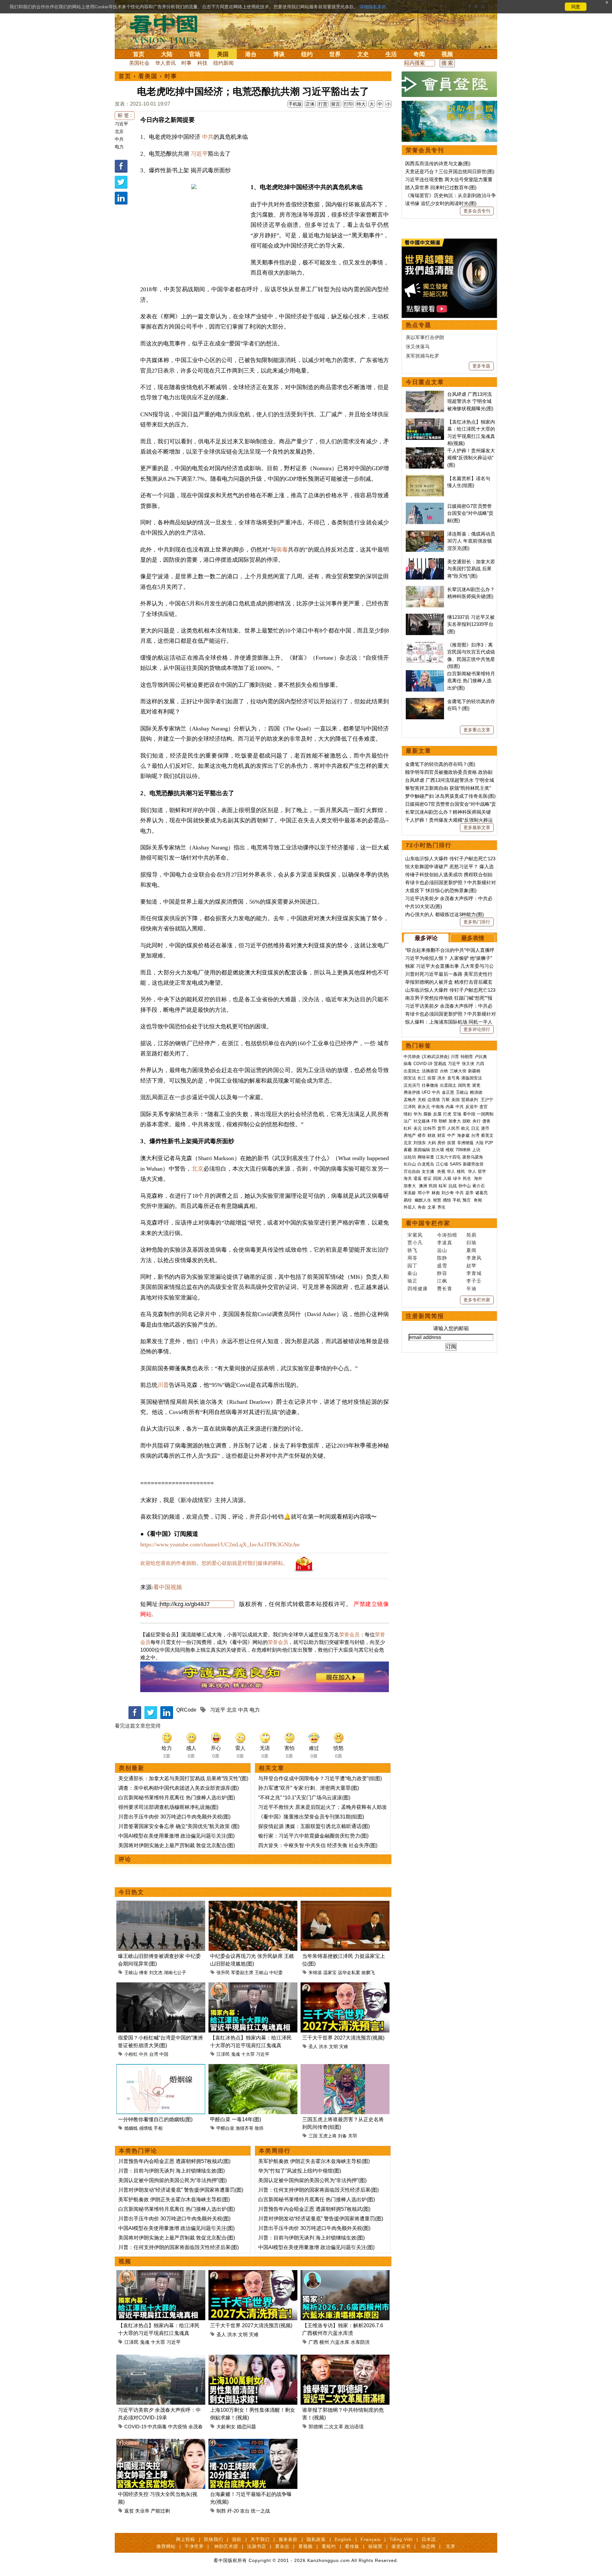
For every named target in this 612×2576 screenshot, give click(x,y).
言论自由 (412, 1171)
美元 (418, 1128)
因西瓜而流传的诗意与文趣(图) (438, 163)
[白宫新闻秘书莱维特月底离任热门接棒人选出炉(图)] (425, 674)
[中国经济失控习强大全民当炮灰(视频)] (161, 2443)
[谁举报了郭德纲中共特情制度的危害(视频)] (345, 2358)
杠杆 (408, 1128)
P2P (489, 1143)
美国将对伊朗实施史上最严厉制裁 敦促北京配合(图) (177, 1845)
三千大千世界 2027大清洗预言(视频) (343, 2038)
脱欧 (467, 1121)
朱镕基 (315, 1973)
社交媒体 (422, 1121)
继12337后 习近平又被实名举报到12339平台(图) (471, 624)
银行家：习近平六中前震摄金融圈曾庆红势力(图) (313, 1836)
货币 (441, 1128)
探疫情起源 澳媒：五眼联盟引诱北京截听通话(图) (314, 1826)
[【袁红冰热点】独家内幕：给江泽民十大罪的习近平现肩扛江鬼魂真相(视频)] (253, 1986)
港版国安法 (472, 1078)
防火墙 (438, 1150)
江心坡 (442, 1164)
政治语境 (354, 2427)
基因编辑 (422, 1150)
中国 (164, 2054)
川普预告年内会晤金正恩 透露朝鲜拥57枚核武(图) (174, 2161)
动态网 (428, 2546)
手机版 (295, 104)
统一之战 (260, 2511)
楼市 (422, 1135)
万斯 (446, 1100)
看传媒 (352, 2546)
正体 (310, 104)
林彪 (436, 1193)
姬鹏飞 (368, 1973)
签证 (427, 1178)
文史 (363, 54)
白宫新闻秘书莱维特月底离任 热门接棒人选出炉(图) (177, 1798)
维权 (450, 1150)
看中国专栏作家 (428, 1223)
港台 (251, 54)
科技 (202, 63)
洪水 (323, 2047)
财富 (441, 1135)
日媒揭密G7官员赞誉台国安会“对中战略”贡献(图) (470, 513)
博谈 (279, 54)
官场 (195, 54)
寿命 (422, 1207)
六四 (480, 1064)
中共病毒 (157, 2427)
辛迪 (471, 1288)
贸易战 (440, 1064)
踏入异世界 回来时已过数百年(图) (441, 187)
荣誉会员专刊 (425, 150)
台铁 (444, 1071)
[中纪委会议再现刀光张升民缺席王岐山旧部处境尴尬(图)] (253, 1904)
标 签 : (125, 115)
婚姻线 (131, 2128)
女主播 (429, 1171)
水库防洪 (360, 2342)
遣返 (418, 1178)
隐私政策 (316, 2539)
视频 (447, 54)
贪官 (484, 1107)
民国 (433, 1186)
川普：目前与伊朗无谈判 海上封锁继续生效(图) (171, 2171)
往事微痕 (430, 1085)
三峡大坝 (458, 1071)
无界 (451, 2546)
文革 (432, 1207)
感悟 (447, 1200)
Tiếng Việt (401, 2539)
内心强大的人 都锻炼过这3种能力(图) (444, 914)
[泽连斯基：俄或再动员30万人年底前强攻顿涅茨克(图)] (425, 534)
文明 (333, 2047)
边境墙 (434, 1100)
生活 (391, 54)
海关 (408, 1178)
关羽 (353, 2136)
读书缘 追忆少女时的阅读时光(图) (441, 203)
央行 (477, 1121)
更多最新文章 (477, 827)
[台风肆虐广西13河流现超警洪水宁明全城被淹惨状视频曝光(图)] (425, 394)
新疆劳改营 (473, 1164)
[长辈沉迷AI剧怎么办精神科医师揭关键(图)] (425, 589)
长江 (422, 1078)
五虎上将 (328, 2136)
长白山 (410, 1164)
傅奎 (143, 1973)
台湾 (154, 2054)
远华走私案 (349, 1973)
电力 (119, 147)
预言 (467, 1200)
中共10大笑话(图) (424, 906)
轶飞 (412, 1250)
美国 (223, 54)
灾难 (344, 2047)
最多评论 (426, 938)
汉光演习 (412, 1085)
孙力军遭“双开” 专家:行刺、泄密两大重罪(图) (309, 1788)
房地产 (410, 1135)
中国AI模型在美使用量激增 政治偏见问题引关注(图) (176, 1836)
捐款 (237, 2539)
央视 (441, 1171)
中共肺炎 (412, 1057)
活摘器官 (430, 1071)
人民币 (453, 1128)
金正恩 (448, 1092)
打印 (348, 104)
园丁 (412, 1266)
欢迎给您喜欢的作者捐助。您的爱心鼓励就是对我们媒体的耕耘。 (214, 1563)
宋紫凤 (415, 1235)
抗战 (453, 1186)
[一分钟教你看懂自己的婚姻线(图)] (161, 2068)
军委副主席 (242, 1973)
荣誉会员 (349, 1635)
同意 (576, 7)
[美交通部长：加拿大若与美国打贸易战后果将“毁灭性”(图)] (425, 562)
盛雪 (442, 1266)
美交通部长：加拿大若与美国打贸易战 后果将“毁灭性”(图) (183, 1778)
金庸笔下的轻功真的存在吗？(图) (440, 764)
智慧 (437, 1200)
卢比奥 (481, 1057)
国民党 (464, 1085)
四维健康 (418, 1288)
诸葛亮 (481, 1193)
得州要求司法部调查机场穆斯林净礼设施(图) (168, 1807)
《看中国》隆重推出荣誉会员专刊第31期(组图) (311, 1817)
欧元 (465, 1128)
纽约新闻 (223, 63)
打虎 (447, 1114)
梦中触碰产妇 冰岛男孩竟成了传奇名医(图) (450, 796)
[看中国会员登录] (449, 84)
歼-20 (233, 2511)
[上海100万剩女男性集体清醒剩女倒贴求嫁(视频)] (253, 2358)
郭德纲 (316, 2427)
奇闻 (419, 54)
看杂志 (282, 2546)
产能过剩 (160, 2511)
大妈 (432, 1143)
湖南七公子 (175, 1973)
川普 (163, 1385)
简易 (471, 1235)
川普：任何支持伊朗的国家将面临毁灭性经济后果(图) (178, 2247)
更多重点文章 (477, 730)
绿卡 (457, 1178)
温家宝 (330, 1973)
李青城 (474, 1273)
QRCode (186, 1710)
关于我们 (260, 2539)
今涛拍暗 (447, 1235)
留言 (336, 104)
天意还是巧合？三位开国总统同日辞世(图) (450, 171)
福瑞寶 (375, 2546)
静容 (442, 1273)
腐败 (427, 1114)
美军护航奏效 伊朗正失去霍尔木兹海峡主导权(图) (174, 2199)
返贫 (129, 2511)
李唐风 (474, 1258)
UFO (426, 1092)
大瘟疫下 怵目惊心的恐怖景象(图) (441, 890)
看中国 (167, 29)
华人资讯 (165, 63)
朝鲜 (443, 1121)
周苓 (412, 1258)
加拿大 (455, 1121)
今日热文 (131, 1892)
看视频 (306, 2546)
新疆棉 (474, 1071)
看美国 (148, 76)
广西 (313, 2342)
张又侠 (468, 1064)
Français (371, 2539)
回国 (437, 1178)
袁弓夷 (453, 1078)
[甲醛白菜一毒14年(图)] (253, 2068)
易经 (408, 1200)
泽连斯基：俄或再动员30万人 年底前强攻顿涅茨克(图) (471, 541)
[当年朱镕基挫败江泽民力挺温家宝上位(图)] (345, 1904)
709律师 (463, 1150)
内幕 (450, 1107)
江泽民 (223, 2054)
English (343, 2539)
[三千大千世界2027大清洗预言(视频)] (345, 1986)
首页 (139, 54)
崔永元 (424, 1107)
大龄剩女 (226, 2427)
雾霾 (408, 1150)
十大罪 (248, 2054)
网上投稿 (186, 2539)
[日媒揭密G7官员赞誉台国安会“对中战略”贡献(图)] (425, 506)
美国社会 (139, 63)
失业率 (142, 2511)
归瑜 (471, 1243)
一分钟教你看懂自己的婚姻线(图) (155, 2119)
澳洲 (423, 1186)
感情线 (146, 2128)
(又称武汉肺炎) (435, 1057)
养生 (441, 1207)
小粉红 (131, 2054)
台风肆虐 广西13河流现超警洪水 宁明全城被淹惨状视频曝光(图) (470, 401)
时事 (186, 63)
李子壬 (474, 1281)
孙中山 (465, 1186)
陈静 (442, 1258)
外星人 (410, 1207)
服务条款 (288, 2539)
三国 (313, 2136)
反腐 (437, 1114)
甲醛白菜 (225, 2128)
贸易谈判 (470, 1100)
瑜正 (412, 1281)
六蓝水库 (340, 2342)
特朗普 (467, 1057)
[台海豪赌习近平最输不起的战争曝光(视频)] (253, 2443)
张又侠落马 (418, 347)
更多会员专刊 (477, 211)
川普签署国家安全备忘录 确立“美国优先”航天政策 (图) (179, 1826)
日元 (475, 1128)
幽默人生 (423, 1200)
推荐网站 (166, 2546)
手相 (158, 2128)
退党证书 (401, 2546)
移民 (461, 1171)
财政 (432, 1135)
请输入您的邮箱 (451, 1328)
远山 (442, 1250)
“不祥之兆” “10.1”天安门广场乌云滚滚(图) (304, 1798)
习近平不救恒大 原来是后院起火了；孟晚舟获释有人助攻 (323, 1807)
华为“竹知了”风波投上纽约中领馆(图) (300, 2171)
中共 (119, 139)
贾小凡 (415, 1243)
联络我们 (214, 2539)
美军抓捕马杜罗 (423, 356)
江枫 (442, 1281)
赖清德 (476, 1092)
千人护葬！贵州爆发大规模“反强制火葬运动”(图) (471, 458)
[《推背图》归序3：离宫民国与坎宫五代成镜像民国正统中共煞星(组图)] (425, 645)
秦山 (412, 1273)
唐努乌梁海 (473, 1157)
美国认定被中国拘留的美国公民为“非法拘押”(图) (172, 2180)
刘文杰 (156, 1973)
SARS (455, 1164)
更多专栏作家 (477, 1300)
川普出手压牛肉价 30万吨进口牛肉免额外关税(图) (174, 1817)
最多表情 (473, 938)
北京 (119, 131)
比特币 (430, 1128)
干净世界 (194, 2546)
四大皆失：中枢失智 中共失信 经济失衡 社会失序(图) (318, 1845)
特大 (361, 104)
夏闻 (471, 1250)
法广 (408, 1121)
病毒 (282, 550)
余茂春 (196, 2427)
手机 (457, 1200)
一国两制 (485, 1114)
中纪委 (276, 1973)
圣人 (313, 2047)
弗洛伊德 (412, 1092)
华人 (451, 1171)
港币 (485, 1128)
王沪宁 (487, 1100)
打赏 (323, 104)
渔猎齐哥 (244, 2128)
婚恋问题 (246, 2427)
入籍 (447, 1178)
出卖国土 (412, 1071)
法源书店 (257, 2546)
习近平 (121, 124)
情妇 (408, 1114)
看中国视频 (168, 1587)
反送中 (472, 1107)
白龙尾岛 (426, 1164)
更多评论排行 (477, 1029)
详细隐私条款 (373, 7)
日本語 (429, 2539)
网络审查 (426, 1157)
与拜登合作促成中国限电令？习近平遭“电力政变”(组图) (320, 1778)
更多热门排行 (477, 922)
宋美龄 (410, 1193)
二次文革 (334, 2427)
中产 (451, 1135)
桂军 (443, 1186)
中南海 (438, 1107)
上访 (476, 1150)
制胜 (221, 2511)
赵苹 (471, 1266)
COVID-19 (135, 2427)
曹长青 (445, 1288)
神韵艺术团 (226, 2546)
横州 (324, 2342)
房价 (441, 1143)
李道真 (445, 1243)
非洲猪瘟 (465, 1143)
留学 (482, 1171)
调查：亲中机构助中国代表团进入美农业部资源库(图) (178, 1788)
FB (434, 1121)
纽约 (307, 54)
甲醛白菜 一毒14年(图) (236, 2119)
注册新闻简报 (425, 1316)
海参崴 (463, 1135)
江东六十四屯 (448, 1157)
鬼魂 (236, 2054)
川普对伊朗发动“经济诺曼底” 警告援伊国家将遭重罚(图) (181, 2190)
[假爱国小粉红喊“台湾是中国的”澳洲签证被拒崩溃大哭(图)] (161, 1986)
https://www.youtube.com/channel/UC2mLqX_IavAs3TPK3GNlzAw (220, 1544)
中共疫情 (178, 2427)
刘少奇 (448, 1193)
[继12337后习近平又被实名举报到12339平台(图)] (425, 617)
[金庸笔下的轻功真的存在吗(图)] (425, 701)
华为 (418, 1114)
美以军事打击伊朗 (425, 337)
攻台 (245, 2511)
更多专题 (481, 366)
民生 (468, 1178)
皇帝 (470, 1193)
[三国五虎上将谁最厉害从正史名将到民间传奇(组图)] (345, 2068)
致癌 (259, 2128)
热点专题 (419, 325)
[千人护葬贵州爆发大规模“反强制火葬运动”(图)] (425, 451)
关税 (422, 1100)
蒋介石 (479, 1186)
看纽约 (329, 2546)
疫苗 (432, 1078)
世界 (335, 54)
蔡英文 (487, 1135)
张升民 (223, 1973)
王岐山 (131, 1973)
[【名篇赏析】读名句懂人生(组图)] (425, 478)
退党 (476, 1085)
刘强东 (420, 1143)
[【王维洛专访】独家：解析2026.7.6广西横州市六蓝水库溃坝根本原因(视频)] (345, 2274)
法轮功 (410, 1157)
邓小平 (424, 1193)
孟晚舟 (410, 1100)
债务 (486, 1121)
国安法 (410, 1078)
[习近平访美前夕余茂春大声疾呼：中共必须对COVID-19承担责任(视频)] (161, 2358)
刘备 (342, 2136)
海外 (479, 1178)
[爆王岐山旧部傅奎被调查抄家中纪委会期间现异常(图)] (161, 1904)
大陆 (167, 54)
